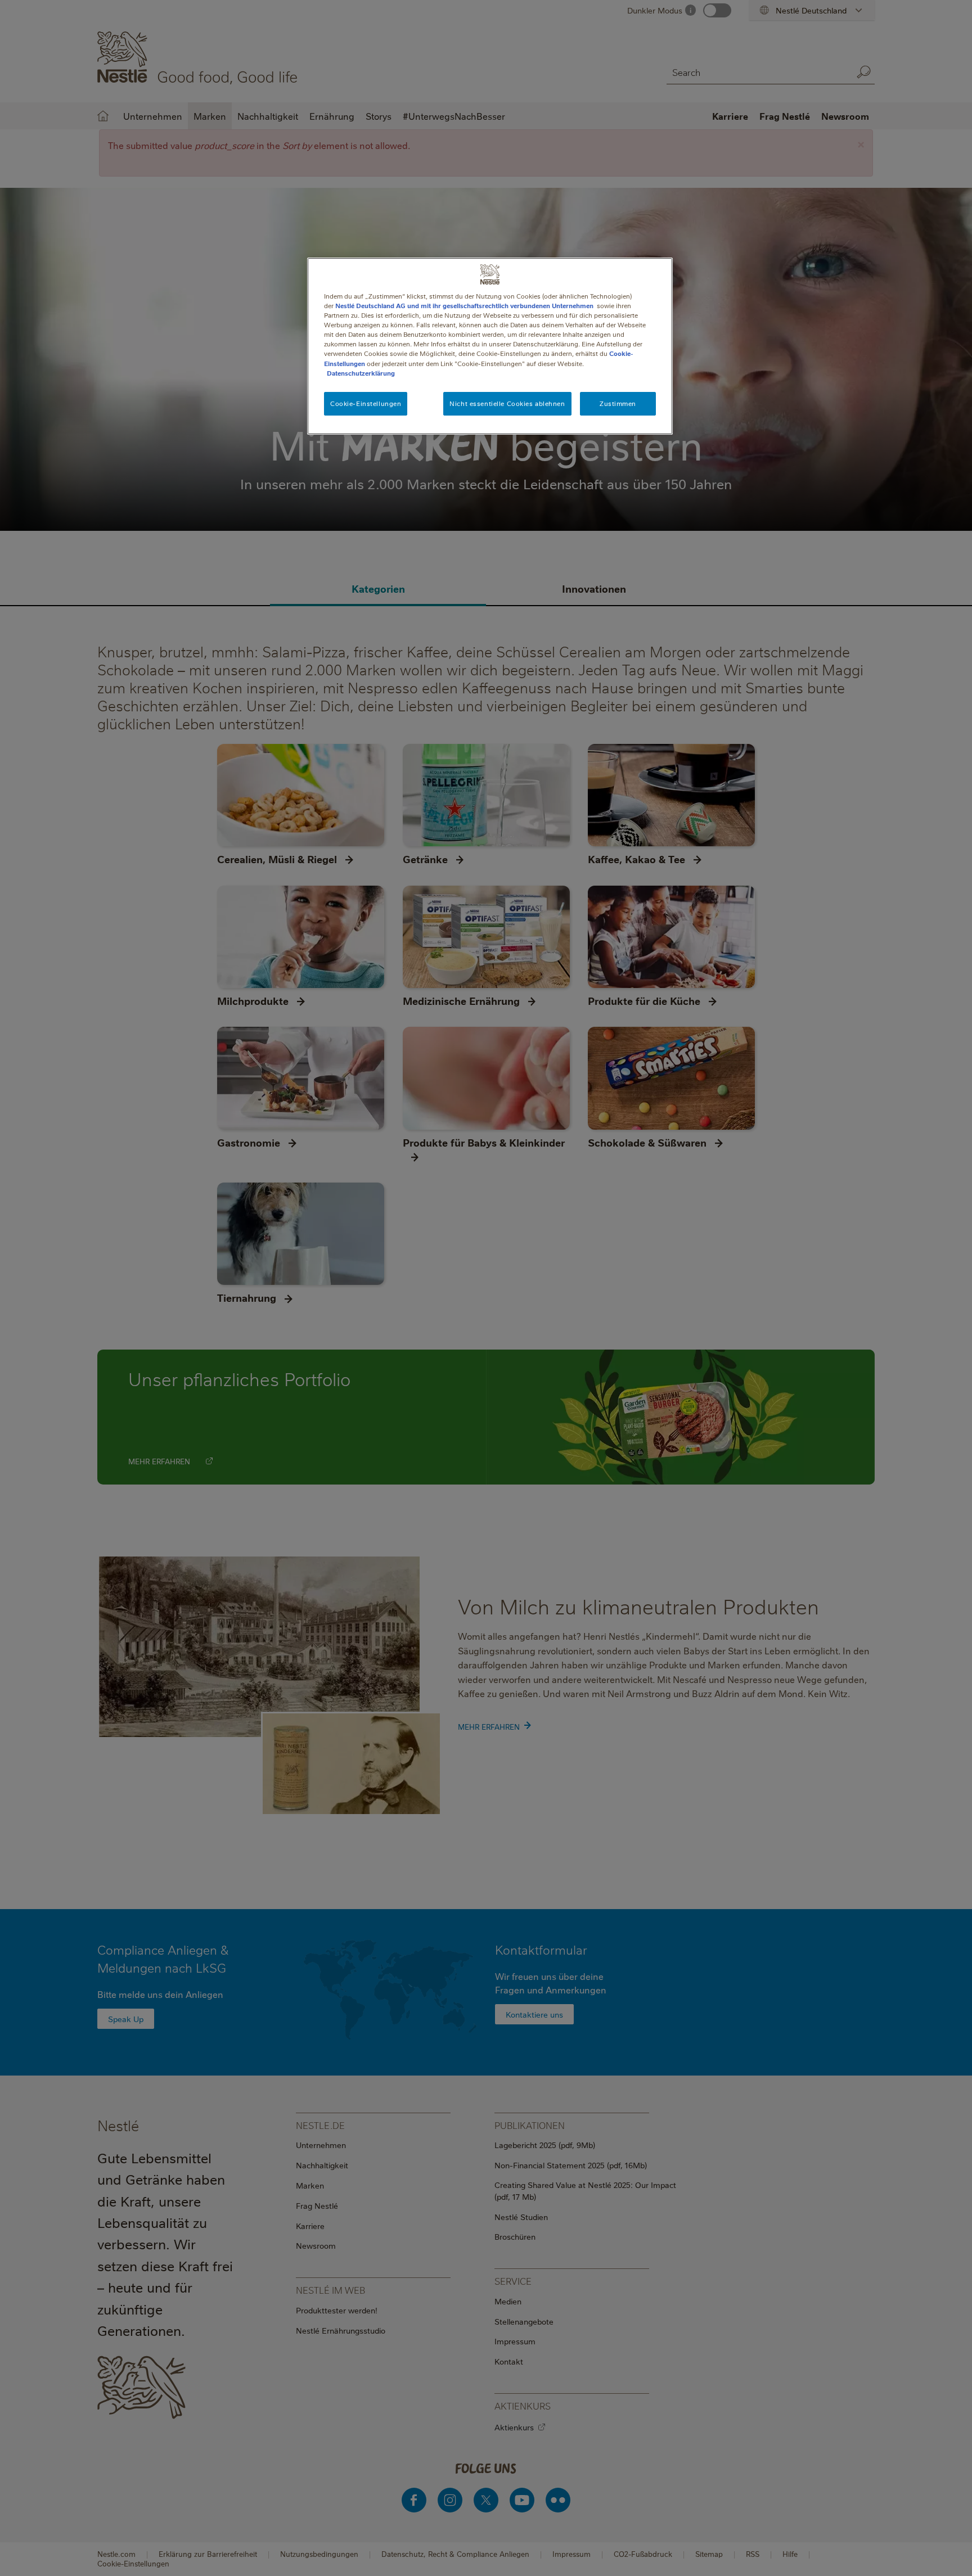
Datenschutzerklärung (361, 373)
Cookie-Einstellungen (366, 403)
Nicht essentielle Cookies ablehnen (507, 403)
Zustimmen (618, 403)
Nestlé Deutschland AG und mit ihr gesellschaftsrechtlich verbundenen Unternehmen (464, 306)
